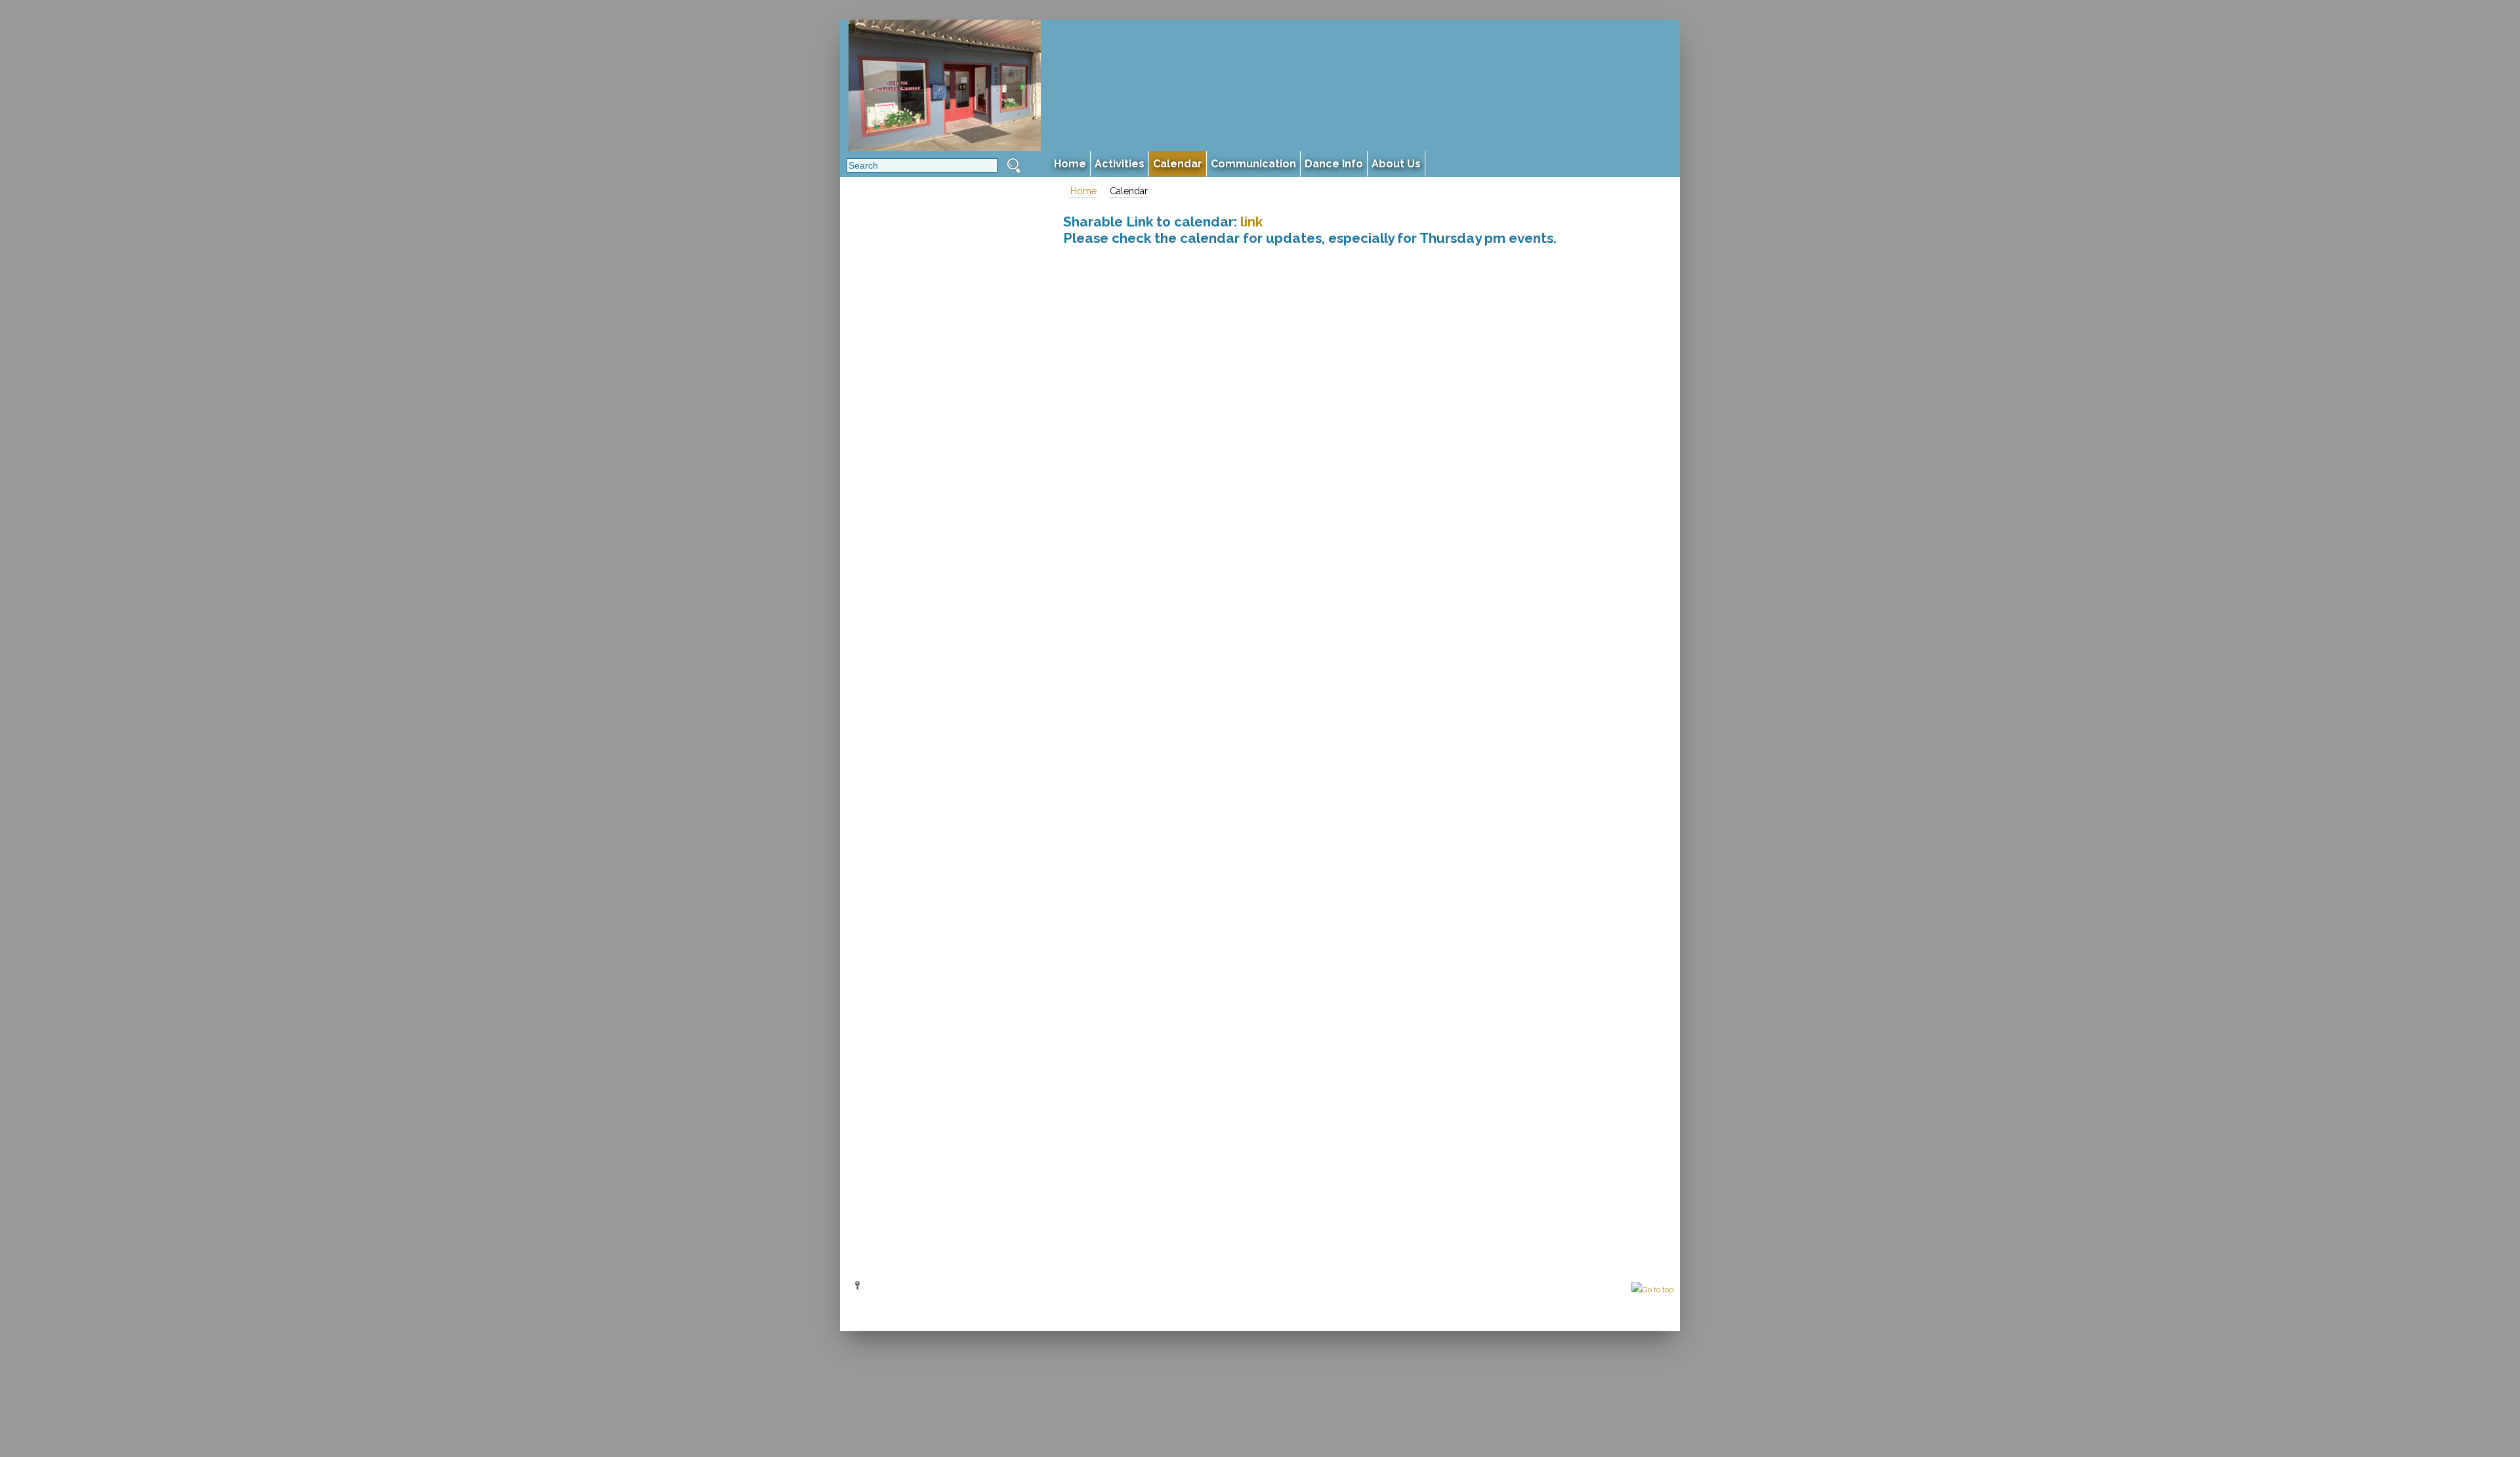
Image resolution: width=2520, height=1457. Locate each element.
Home (1083, 191)
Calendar (1129, 191)
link (1251, 222)
